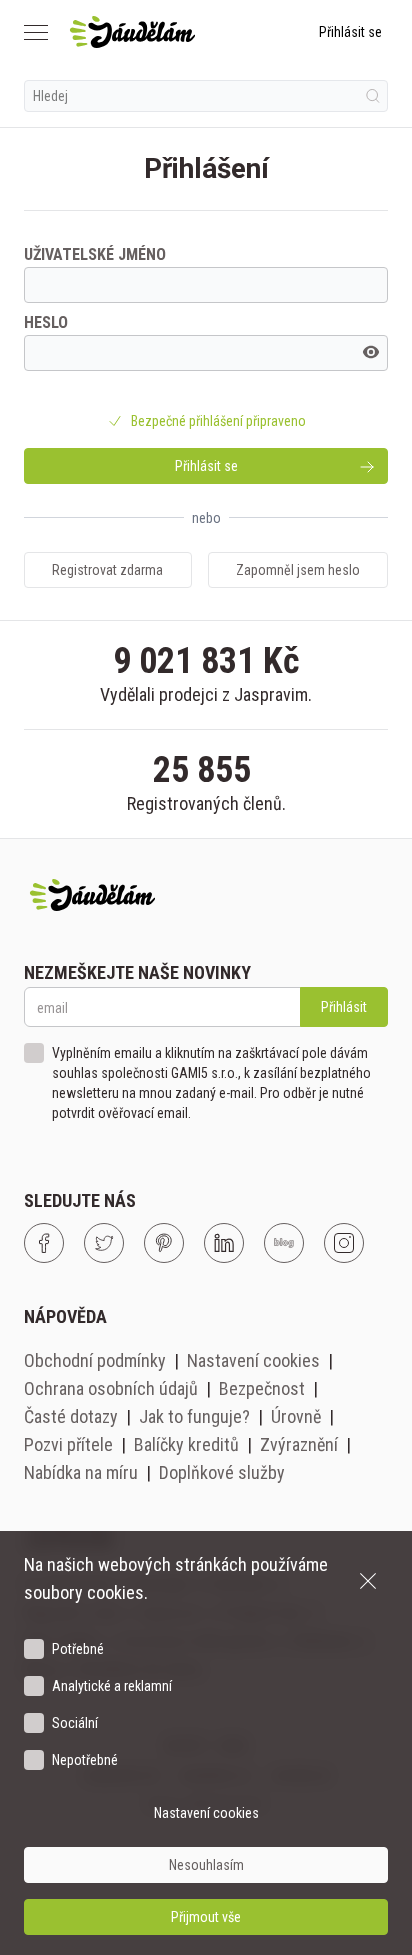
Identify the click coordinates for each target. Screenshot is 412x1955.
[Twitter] (104, 1243)
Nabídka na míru (81, 1472)
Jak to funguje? (194, 1416)
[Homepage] (132, 32)
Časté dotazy (71, 1416)
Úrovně (296, 1416)
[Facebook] (44, 1243)
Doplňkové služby (222, 1472)
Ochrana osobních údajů (111, 1388)
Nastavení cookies (253, 1360)
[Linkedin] (224, 1243)
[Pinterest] (164, 1243)
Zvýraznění (299, 1444)
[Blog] (284, 1243)
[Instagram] (344, 1243)
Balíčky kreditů (186, 1444)
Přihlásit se (350, 32)
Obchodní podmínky (95, 1360)
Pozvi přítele (68, 1444)
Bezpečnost (262, 1388)
